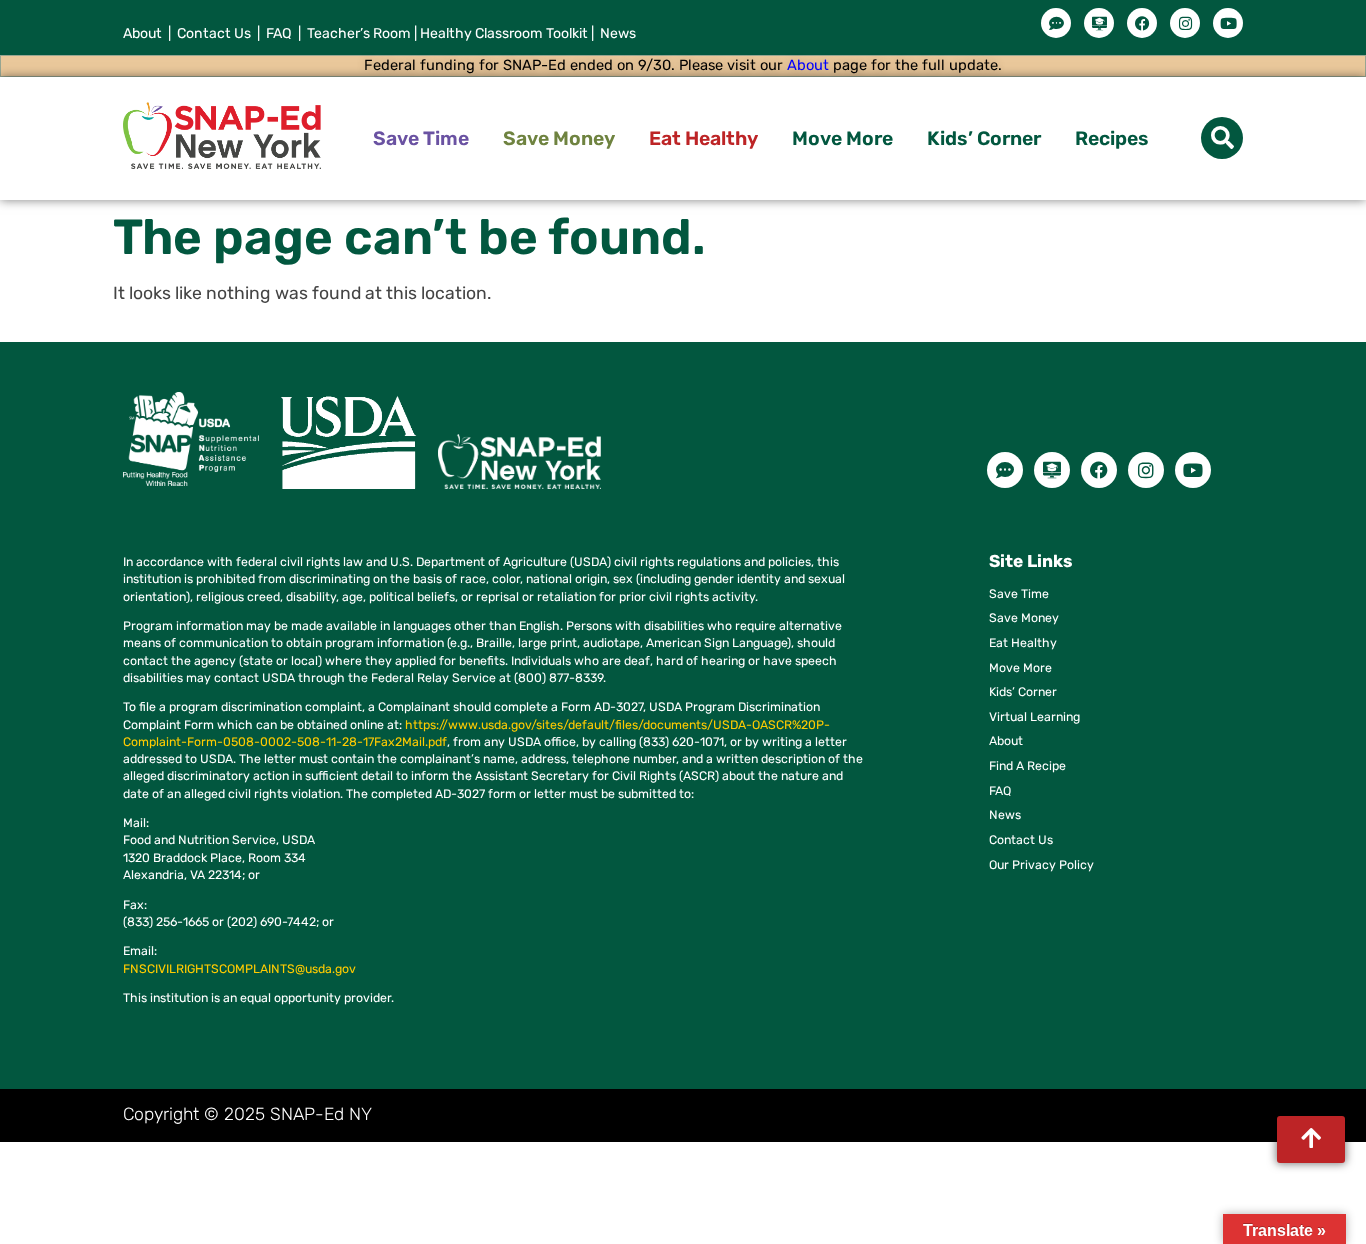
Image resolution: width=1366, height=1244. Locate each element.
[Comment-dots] (1056, 23)
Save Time (421, 138)
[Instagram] (1185, 23)
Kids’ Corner (984, 138)
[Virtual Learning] (1099, 23)
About (142, 33)
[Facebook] (1142, 23)
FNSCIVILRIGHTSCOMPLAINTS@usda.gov (239, 968)
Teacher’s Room (356, 33)
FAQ (280, 33)
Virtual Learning (1034, 716)
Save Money (559, 138)
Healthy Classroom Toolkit (504, 33)
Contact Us (214, 33)
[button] (1222, 138)
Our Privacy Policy (1041, 864)
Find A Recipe (1027, 765)
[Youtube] (1228, 23)
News (616, 33)
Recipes (1112, 138)
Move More (842, 138)
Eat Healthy (703, 138)
